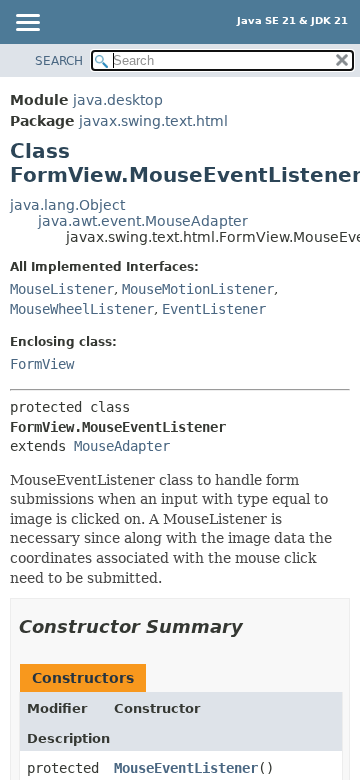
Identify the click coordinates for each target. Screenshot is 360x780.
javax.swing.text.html (153, 121)
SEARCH (59, 61)
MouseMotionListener (198, 289)
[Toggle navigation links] (27, 24)
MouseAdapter (122, 446)
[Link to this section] (257, 626)
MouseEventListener (186, 768)
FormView (42, 364)
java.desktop (118, 100)
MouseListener (62, 289)
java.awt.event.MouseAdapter (143, 221)
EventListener (214, 309)
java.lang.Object (67, 205)
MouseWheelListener (82, 309)
